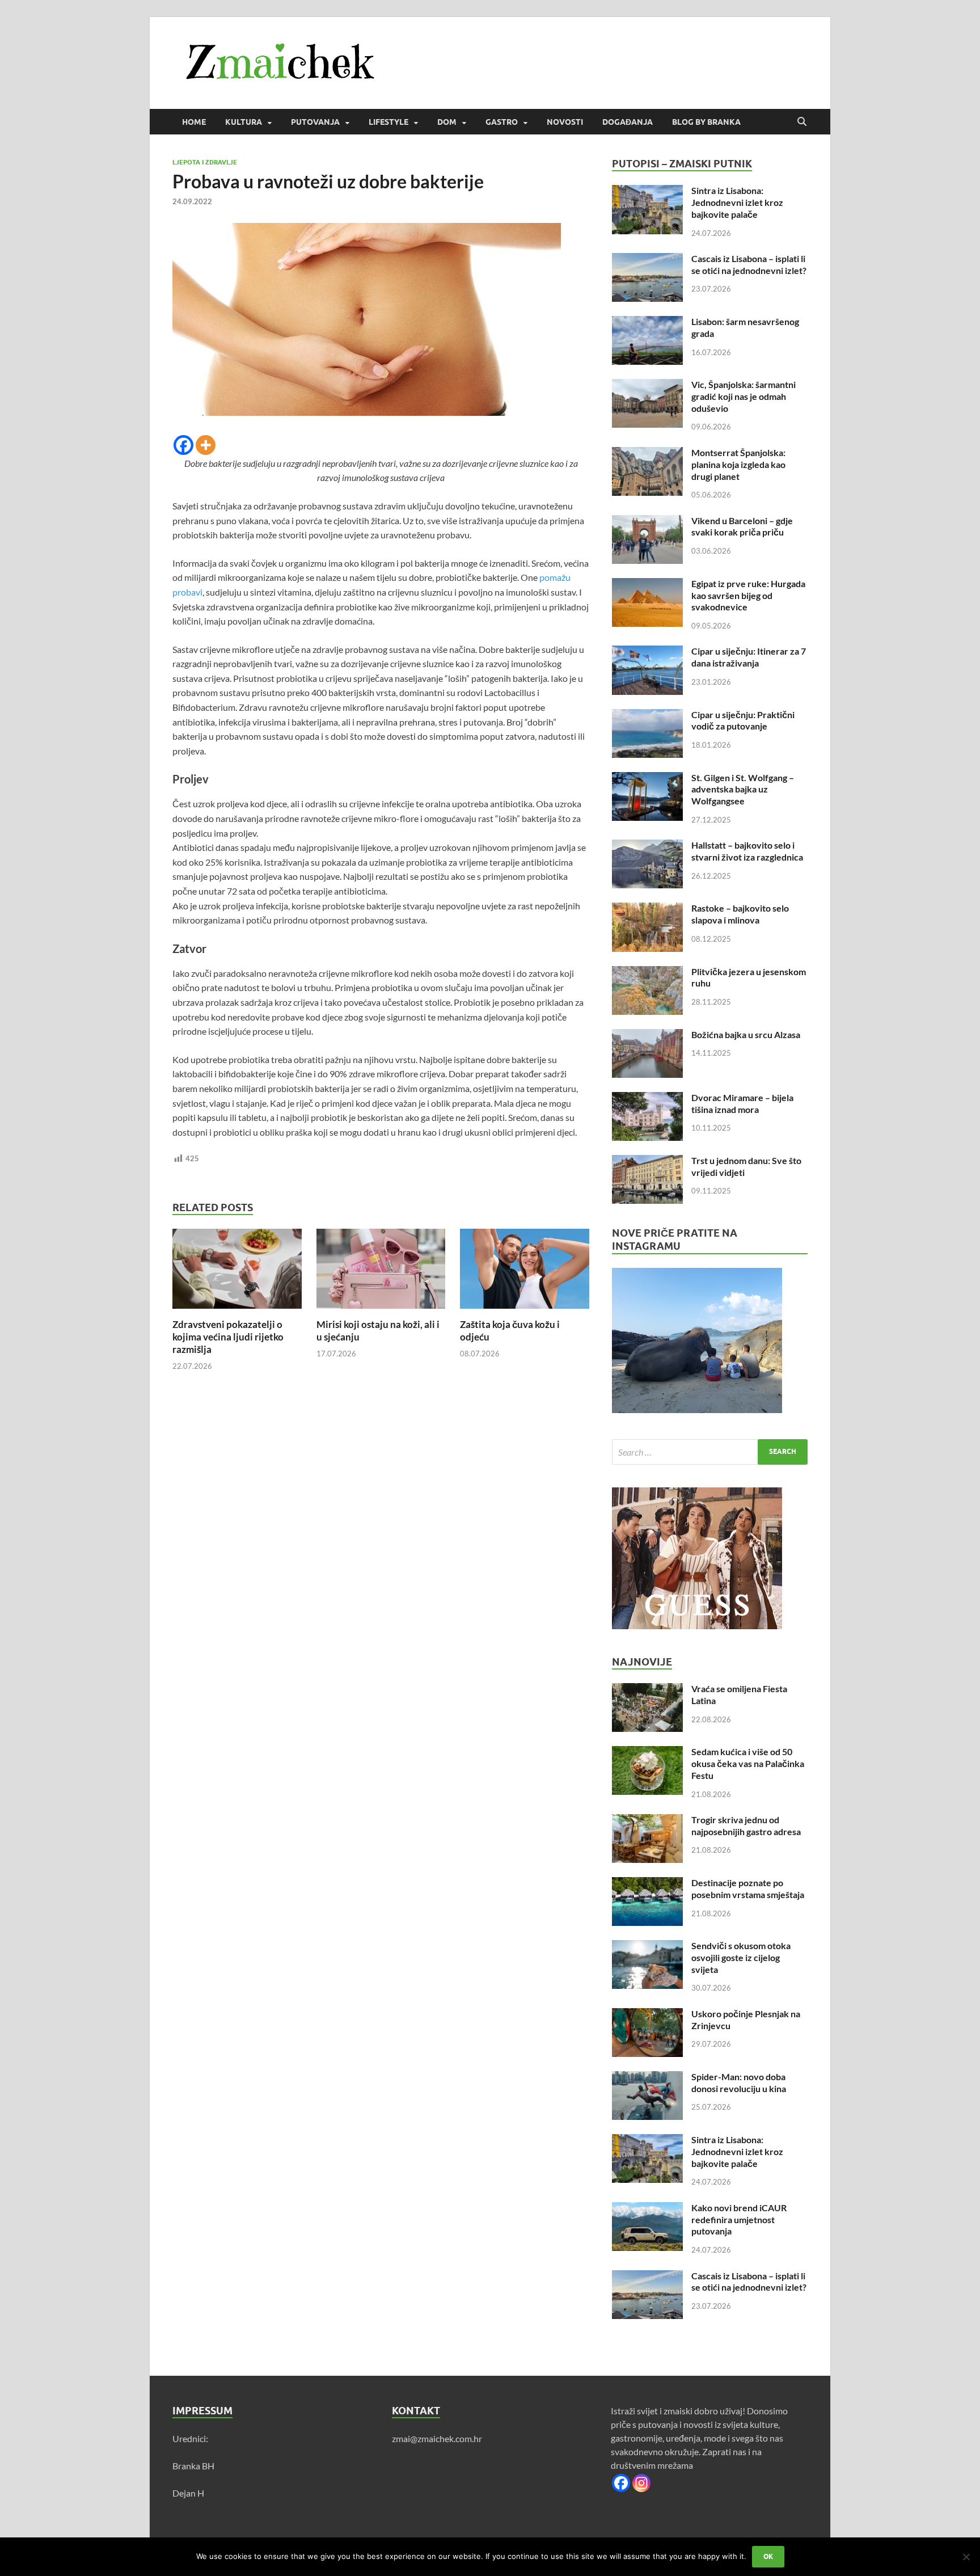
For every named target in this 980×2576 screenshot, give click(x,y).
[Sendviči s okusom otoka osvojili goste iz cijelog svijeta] (647, 1947)
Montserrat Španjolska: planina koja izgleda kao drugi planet (738, 464)
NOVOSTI (565, 122)
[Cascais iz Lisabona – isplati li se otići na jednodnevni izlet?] (647, 260)
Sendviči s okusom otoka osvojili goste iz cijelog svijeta (741, 1957)
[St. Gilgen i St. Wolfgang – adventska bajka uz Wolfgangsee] (647, 779)
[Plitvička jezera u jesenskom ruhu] (647, 973)
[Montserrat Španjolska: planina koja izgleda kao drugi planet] (647, 454)
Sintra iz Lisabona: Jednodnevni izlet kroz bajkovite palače (737, 202)
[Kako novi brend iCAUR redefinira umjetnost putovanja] (647, 2209)
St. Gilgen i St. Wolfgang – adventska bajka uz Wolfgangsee (743, 789)
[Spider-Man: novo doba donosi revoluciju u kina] (647, 2078)
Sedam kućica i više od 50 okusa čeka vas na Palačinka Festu (748, 1763)
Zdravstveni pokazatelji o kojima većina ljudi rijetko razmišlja (228, 1337)
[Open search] (802, 122)
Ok (768, 2556)
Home (194, 122)
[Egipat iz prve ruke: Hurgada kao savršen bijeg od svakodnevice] (647, 585)
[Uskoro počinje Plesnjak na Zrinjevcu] (647, 2015)
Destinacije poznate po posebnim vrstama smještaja (748, 1888)
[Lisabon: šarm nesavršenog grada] (647, 322)
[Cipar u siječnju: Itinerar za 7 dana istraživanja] (647, 652)
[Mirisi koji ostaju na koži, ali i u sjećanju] (381, 1272)
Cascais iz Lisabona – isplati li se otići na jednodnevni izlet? (749, 264)
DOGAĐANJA (628, 122)
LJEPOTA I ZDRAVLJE (205, 162)
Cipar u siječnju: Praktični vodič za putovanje (743, 720)
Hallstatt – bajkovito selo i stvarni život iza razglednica (747, 851)
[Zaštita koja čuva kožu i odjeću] (525, 1272)
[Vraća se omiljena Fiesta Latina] (647, 1690)
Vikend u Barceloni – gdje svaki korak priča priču (742, 526)
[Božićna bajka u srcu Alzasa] (647, 1036)
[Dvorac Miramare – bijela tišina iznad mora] (647, 1099)
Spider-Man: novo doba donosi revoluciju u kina (739, 2082)
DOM (447, 122)
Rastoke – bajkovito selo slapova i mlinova (740, 914)
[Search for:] (710, 1452)
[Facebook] (183, 445)
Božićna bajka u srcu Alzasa (746, 1034)
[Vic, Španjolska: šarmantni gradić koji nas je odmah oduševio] (647, 385)
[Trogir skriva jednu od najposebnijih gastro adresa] (647, 1821)
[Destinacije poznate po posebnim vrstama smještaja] (647, 1884)
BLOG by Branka (706, 122)
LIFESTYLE (388, 122)
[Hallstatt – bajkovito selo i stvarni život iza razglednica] (647, 846)
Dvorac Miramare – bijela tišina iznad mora (742, 1103)
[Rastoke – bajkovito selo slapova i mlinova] (647, 909)
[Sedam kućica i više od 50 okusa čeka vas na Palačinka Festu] (647, 1753)
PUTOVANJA (315, 122)
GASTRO (502, 122)
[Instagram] (641, 2483)
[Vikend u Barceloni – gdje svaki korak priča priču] (647, 522)
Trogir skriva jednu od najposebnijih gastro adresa (746, 1825)
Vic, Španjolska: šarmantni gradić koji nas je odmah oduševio (744, 396)
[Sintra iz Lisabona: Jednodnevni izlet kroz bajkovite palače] (647, 191)
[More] (206, 445)
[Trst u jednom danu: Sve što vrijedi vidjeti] (647, 1161)
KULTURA (244, 122)
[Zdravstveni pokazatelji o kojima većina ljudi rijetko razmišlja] (237, 1272)
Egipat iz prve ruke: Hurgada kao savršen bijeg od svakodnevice (748, 595)
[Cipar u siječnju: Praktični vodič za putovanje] (647, 716)
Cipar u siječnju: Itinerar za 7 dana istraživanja (749, 657)
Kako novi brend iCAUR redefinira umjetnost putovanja (739, 2219)
